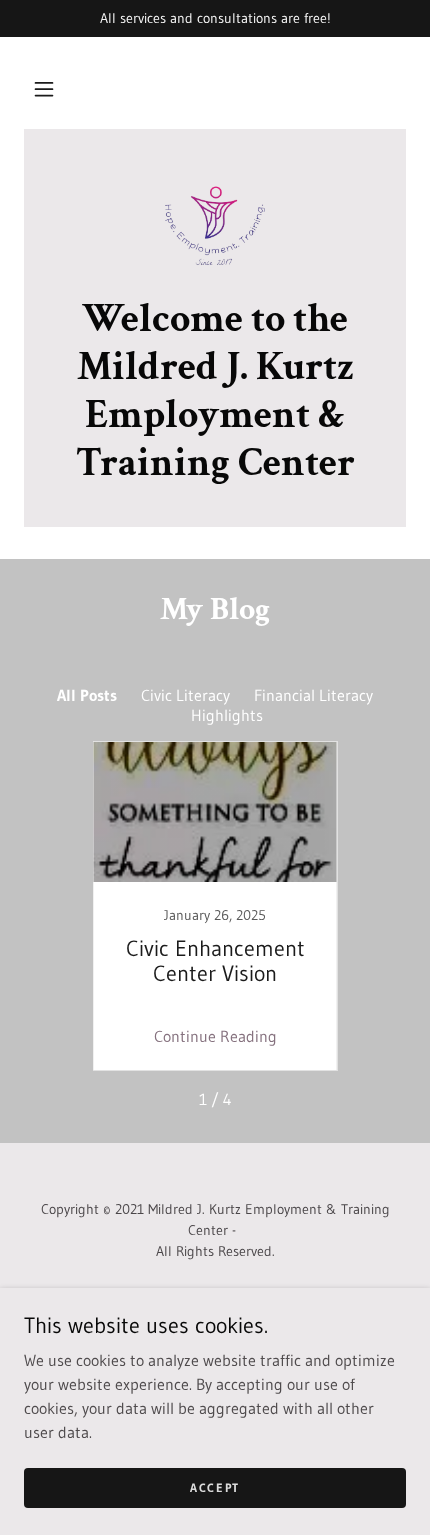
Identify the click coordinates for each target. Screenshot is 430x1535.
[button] (44, 89)
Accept (215, 1487)
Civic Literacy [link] (185, 695)
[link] (215, 224)
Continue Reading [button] (215, 1036)
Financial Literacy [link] (313, 695)
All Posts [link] (87, 695)
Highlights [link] (227, 715)
